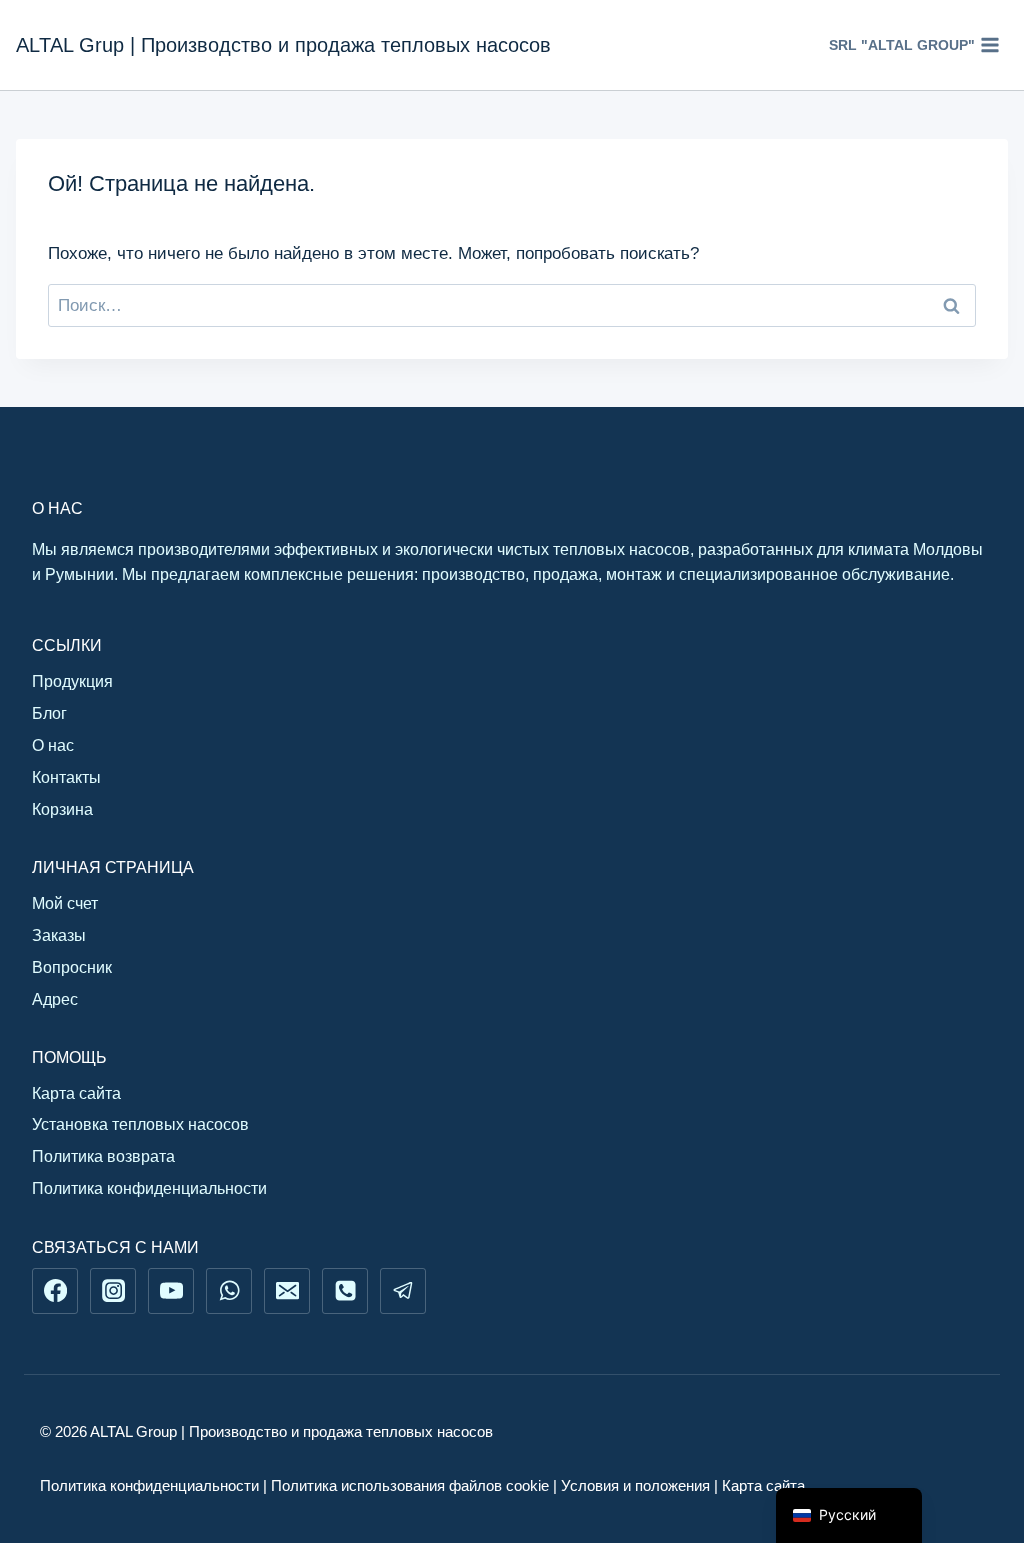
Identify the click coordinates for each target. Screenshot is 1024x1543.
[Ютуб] (171, 1291)
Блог (49, 713)
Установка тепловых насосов (140, 1124)
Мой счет (65, 903)
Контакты (66, 777)
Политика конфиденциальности (149, 1188)
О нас (53, 745)
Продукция (72, 681)
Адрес (55, 999)
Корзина (62, 809)
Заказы (59, 935)
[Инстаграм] (113, 1291)
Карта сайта (76, 1093)
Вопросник (72, 967)
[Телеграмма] (403, 1291)
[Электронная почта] (287, 1291)
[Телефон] (345, 1291)
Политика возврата (103, 1156)
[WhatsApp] (229, 1291)
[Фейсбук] (55, 1291)
